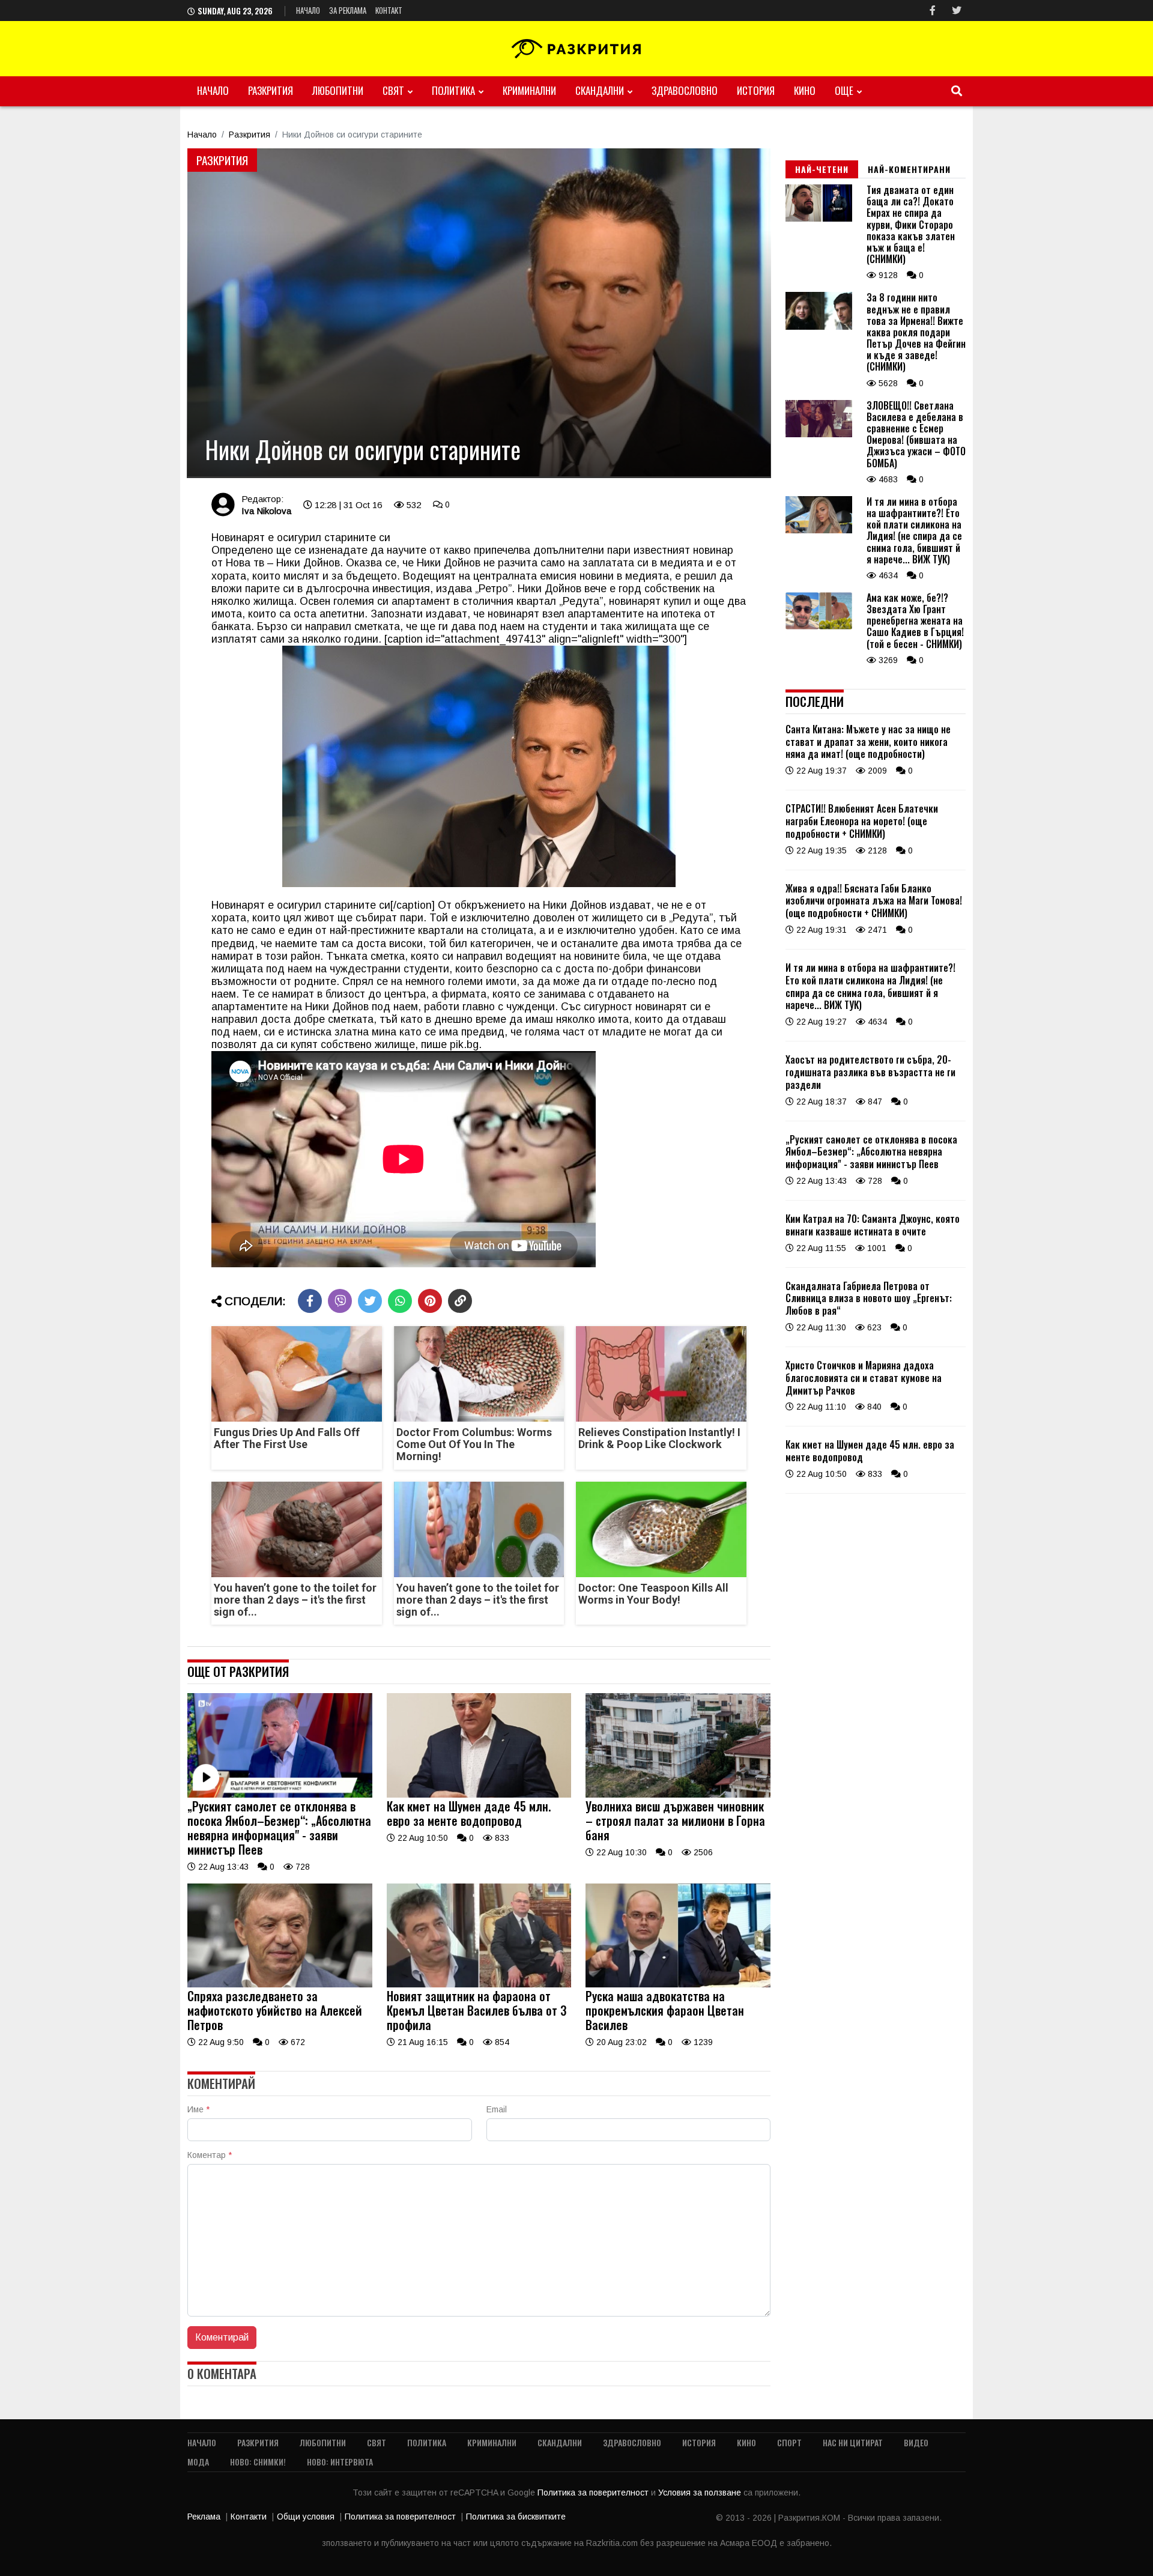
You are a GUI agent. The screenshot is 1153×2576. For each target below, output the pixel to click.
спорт (789, 2442)
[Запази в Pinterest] (430, 1301)
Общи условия (306, 2517)
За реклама (348, 10)
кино (805, 90)
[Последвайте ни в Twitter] (957, 11)
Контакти (249, 2517)
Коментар (210, 2155)
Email (497, 2109)
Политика (453, 90)
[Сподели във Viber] (340, 1301)
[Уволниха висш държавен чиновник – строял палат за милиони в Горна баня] (678, 1795)
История (756, 90)
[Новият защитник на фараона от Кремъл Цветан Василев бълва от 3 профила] (479, 1984)
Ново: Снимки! (258, 2462)
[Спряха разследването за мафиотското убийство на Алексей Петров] (280, 1984)
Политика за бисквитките (516, 2517)
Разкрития (271, 90)
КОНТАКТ (389, 10)
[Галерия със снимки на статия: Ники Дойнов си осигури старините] (479, 313)
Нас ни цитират (853, 2442)
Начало (308, 10)
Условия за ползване (701, 2493)
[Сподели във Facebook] (310, 1301)
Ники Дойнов (308, 563)
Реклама (204, 2517)
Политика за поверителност (594, 2493)
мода (198, 2462)
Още (844, 90)
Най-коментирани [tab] (909, 169)
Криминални (529, 90)
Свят (393, 90)
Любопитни (338, 90)
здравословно (685, 90)
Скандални (600, 90)
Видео (916, 2442)
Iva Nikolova (266, 511)
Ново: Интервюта (340, 2462)
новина (626, 601)
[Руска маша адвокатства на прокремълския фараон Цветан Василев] (678, 1984)
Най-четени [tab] (822, 169)
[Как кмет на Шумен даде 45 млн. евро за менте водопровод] (479, 1795)
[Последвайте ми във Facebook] (933, 11)
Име (198, 2109)
